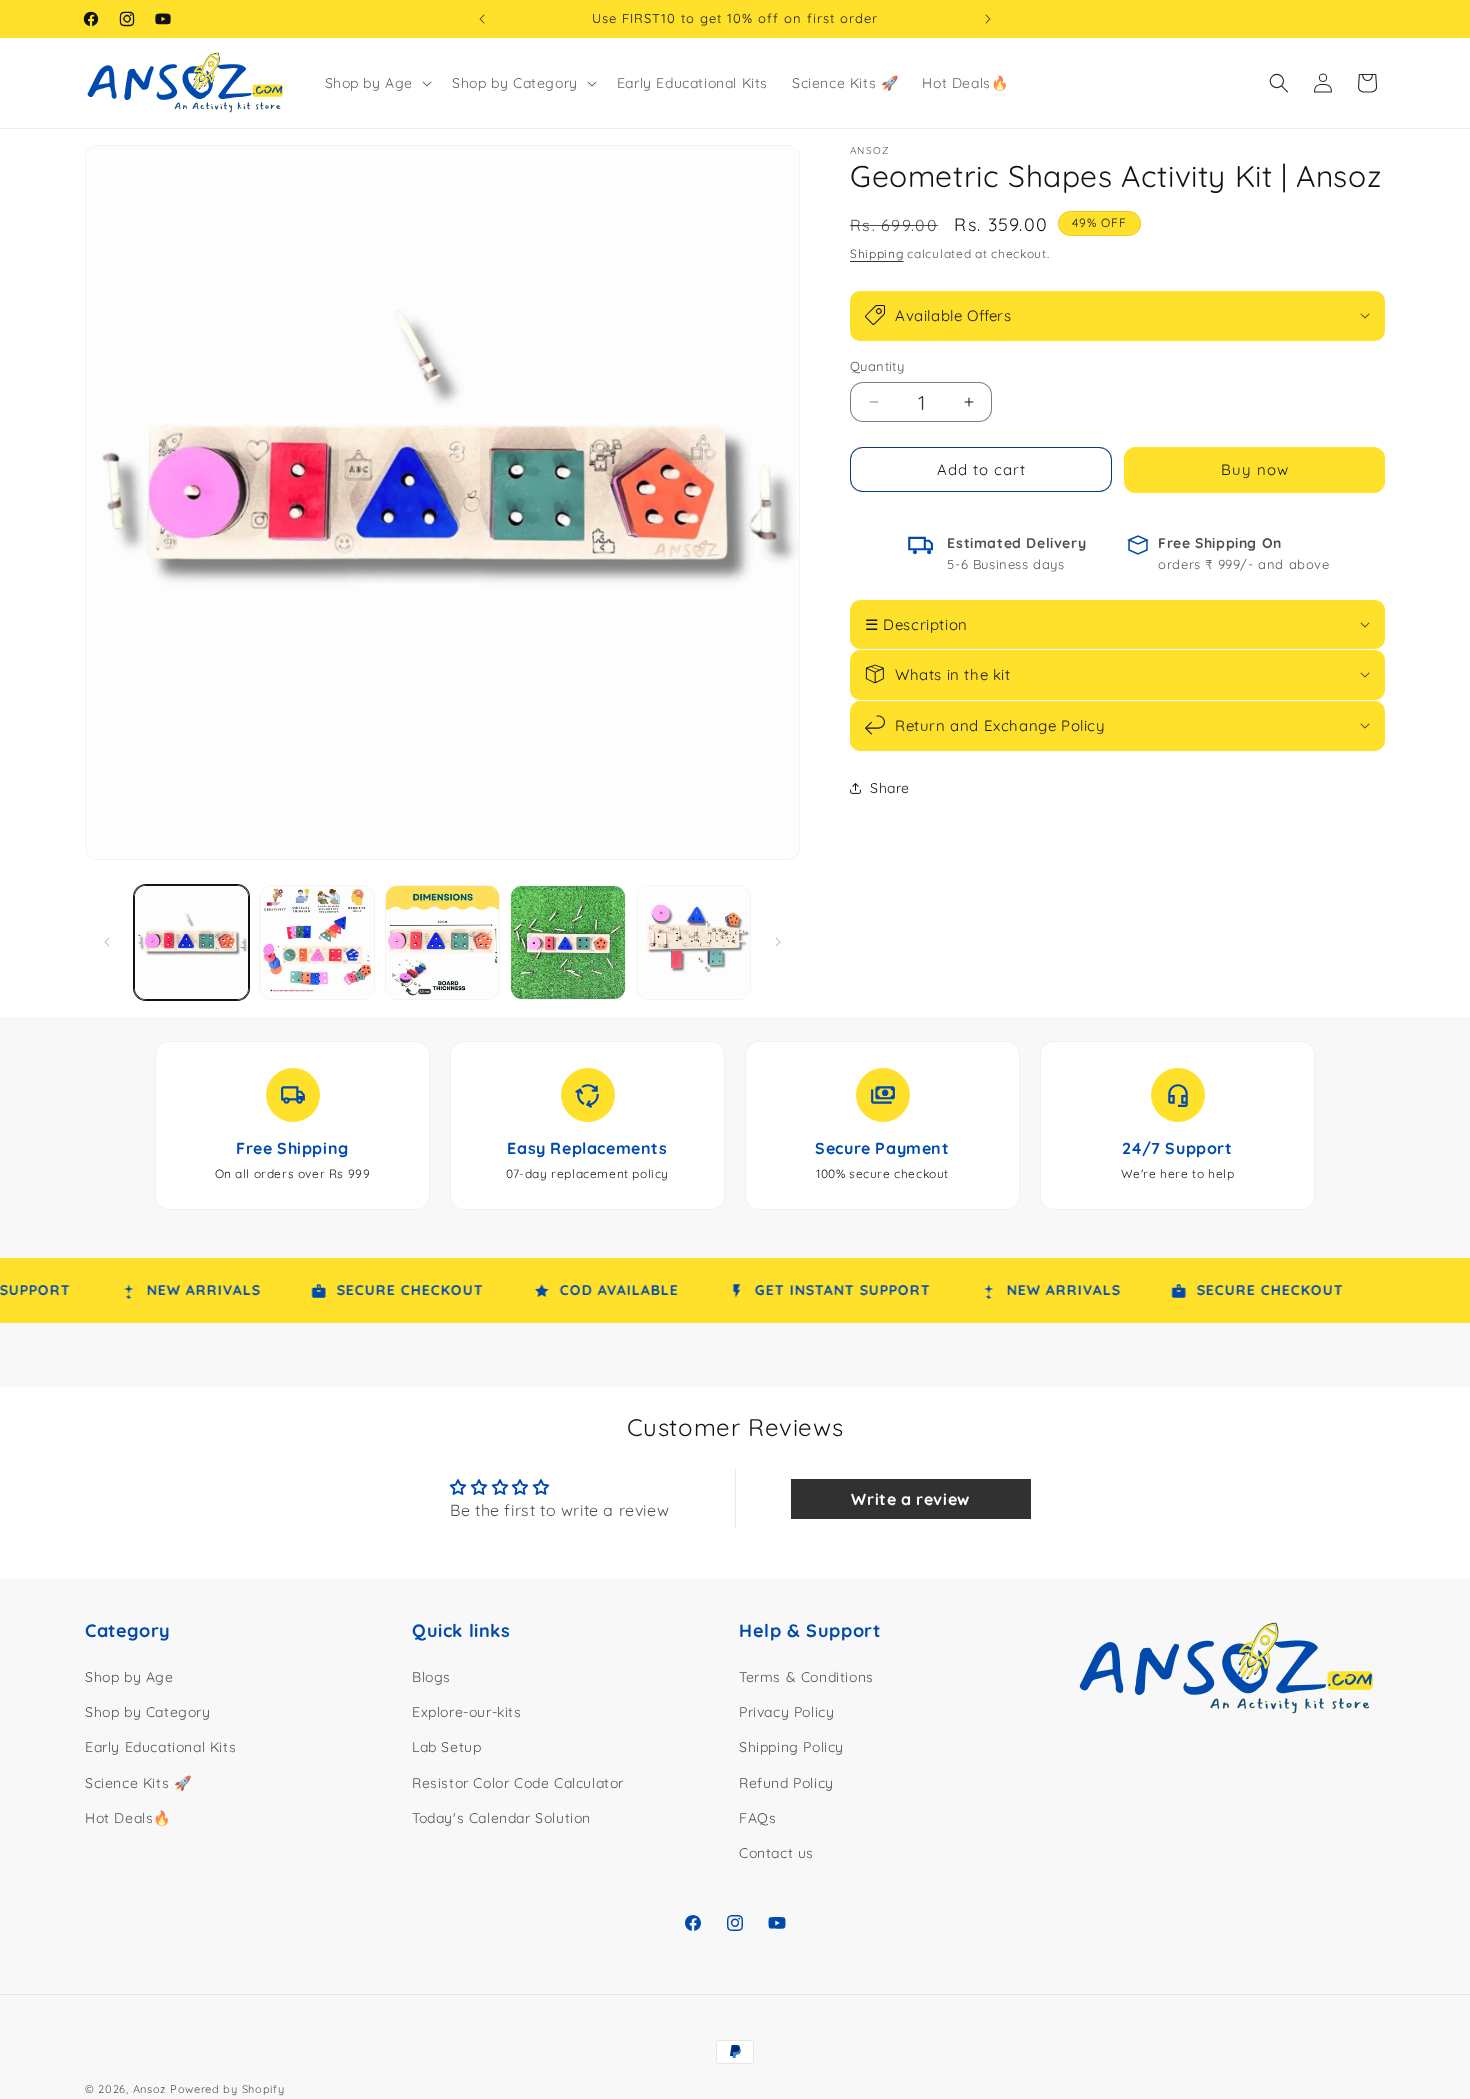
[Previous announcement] (482, 19)
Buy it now (1254, 470)
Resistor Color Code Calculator (518, 1783)
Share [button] (890, 788)
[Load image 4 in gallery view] (567, 942)
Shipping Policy (791, 1748)
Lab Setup (446, 1748)
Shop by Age (129, 1677)
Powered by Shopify (227, 2089)
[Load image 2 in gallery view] (316, 942)
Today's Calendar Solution (501, 1818)
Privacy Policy (786, 1713)
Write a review (910, 1499)
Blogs (431, 1677)
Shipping (877, 253)
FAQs (757, 1818)
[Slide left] (107, 942)
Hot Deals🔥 (128, 1818)
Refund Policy (786, 1783)
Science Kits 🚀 (138, 1783)
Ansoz (150, 2089)
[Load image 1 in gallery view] (191, 942)
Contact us (776, 1853)
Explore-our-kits (467, 1713)
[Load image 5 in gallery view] (693, 942)
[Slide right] (778, 942)
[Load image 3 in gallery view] (442, 942)
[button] (377, 83)
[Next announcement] (988, 19)
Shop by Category (148, 1713)
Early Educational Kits (160, 1748)
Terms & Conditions (806, 1677)
